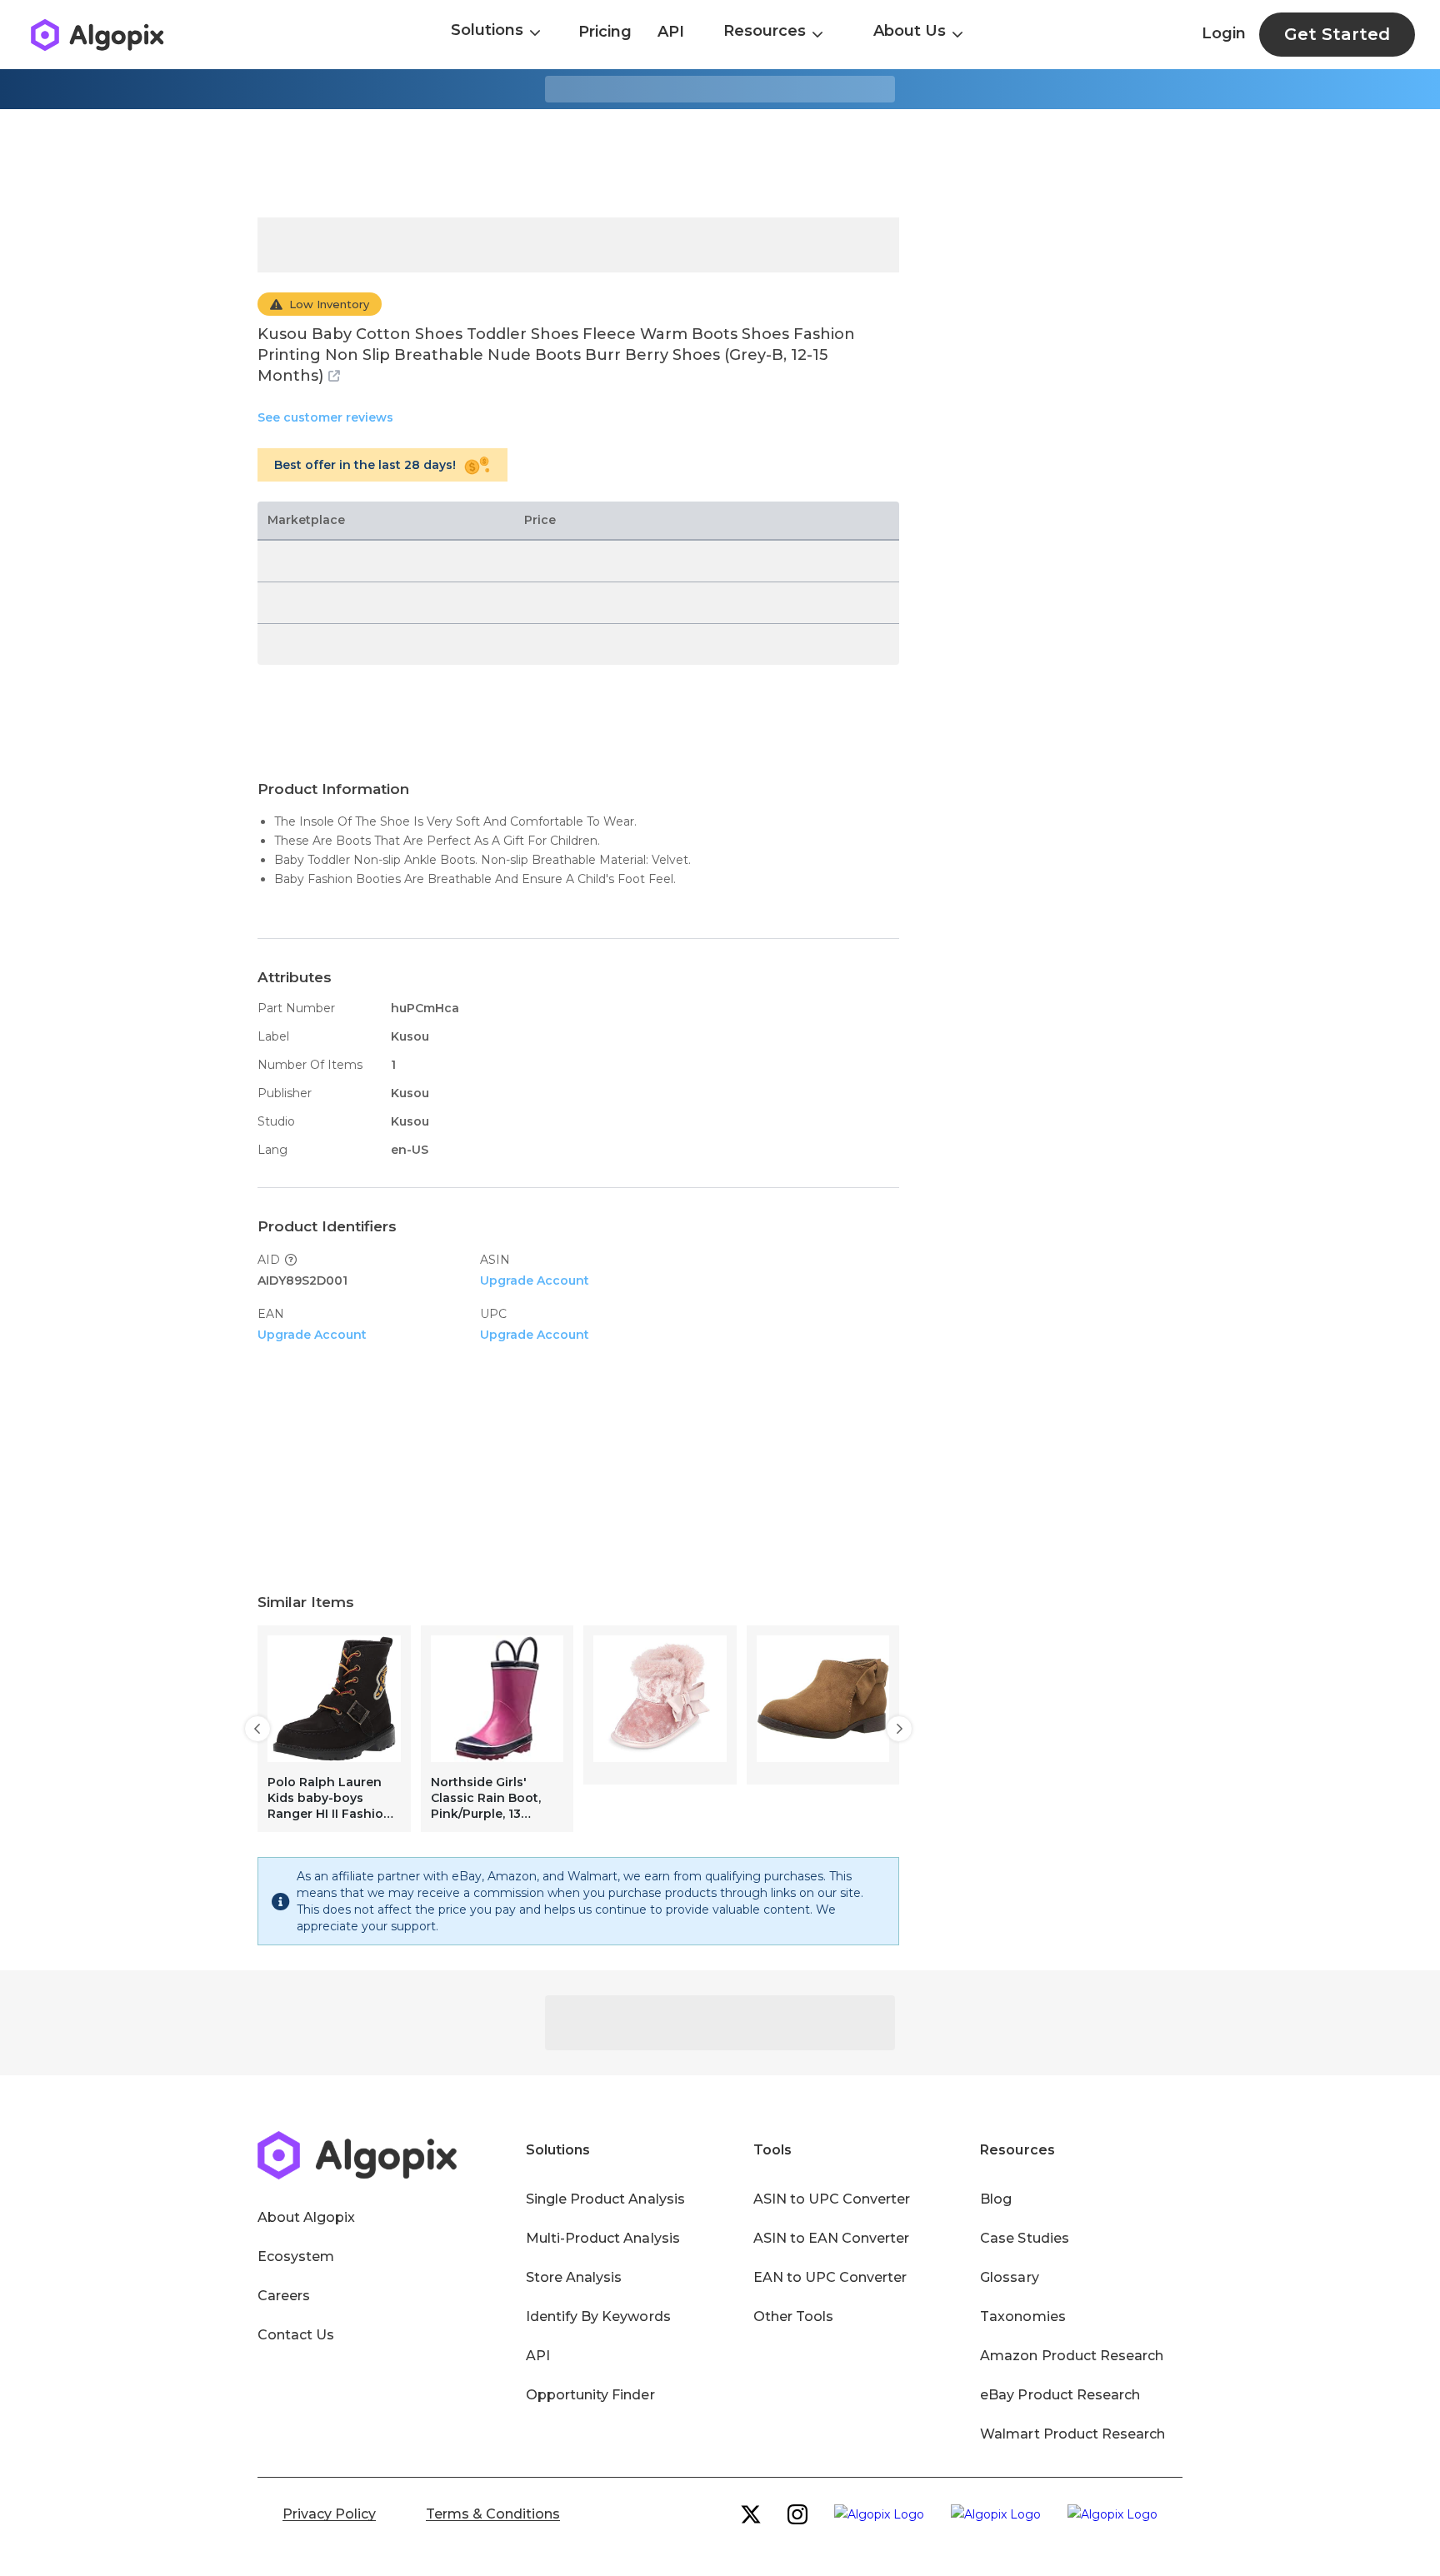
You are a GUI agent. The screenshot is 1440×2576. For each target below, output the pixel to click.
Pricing (605, 32)
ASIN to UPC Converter (832, 2199)
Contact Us (296, 2335)
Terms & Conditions (493, 2514)
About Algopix (306, 2217)
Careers (284, 2296)
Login (1224, 33)
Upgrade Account (535, 1281)
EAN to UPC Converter (830, 2277)
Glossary (1009, 2277)
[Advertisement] (720, 163)
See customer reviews (325, 417)
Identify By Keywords (598, 2316)
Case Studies (1024, 2238)
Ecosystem (296, 2256)
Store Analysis (574, 2277)
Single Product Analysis (605, 2199)
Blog (996, 2199)
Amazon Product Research (1072, 2356)
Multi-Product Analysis (603, 2238)
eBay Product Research (1060, 2395)
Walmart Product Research (1072, 2434)
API (671, 32)
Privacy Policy (329, 2514)
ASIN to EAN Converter (832, 2238)
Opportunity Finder (590, 2395)
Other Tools (793, 2316)
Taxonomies (1022, 2316)
